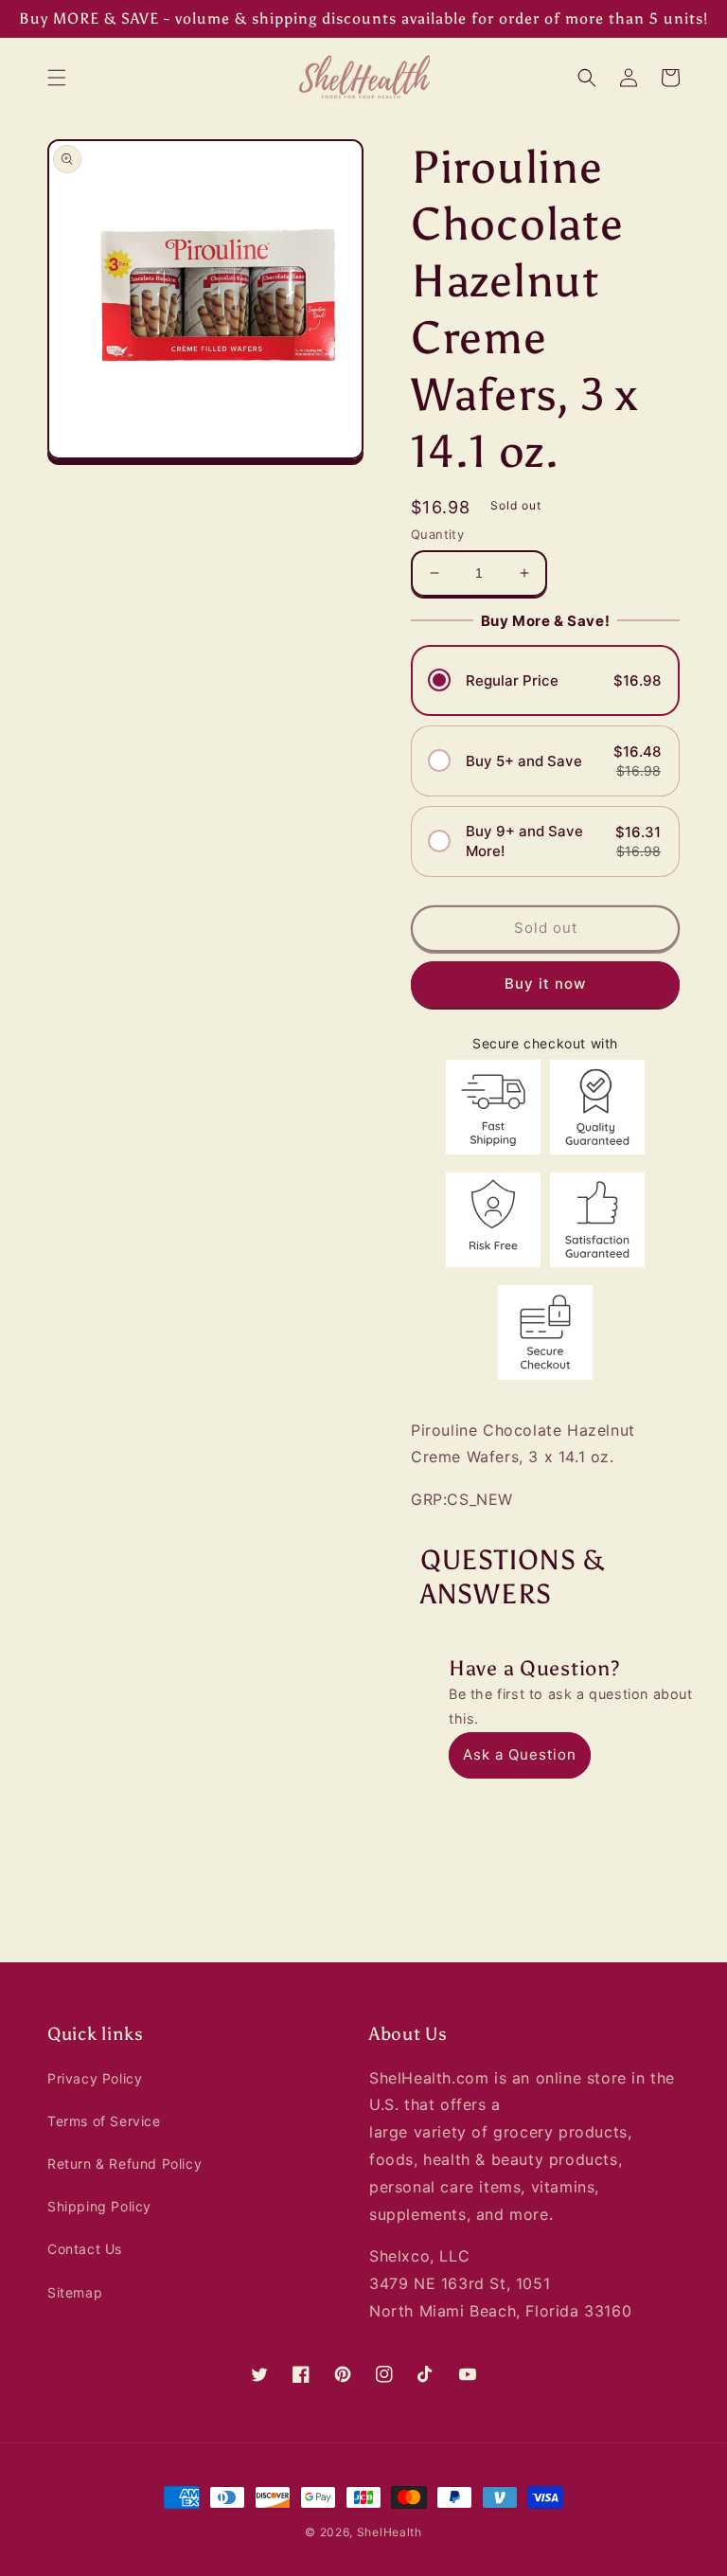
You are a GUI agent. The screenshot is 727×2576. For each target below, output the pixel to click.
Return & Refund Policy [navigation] (124, 2164)
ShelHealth (390, 2532)
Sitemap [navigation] (75, 2292)
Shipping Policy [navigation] (99, 2206)
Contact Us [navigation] (85, 2249)
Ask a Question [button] (520, 1754)
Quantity (437, 534)
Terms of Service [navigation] (104, 2121)
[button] (57, 78)
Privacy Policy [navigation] (95, 2078)
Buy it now (545, 984)
